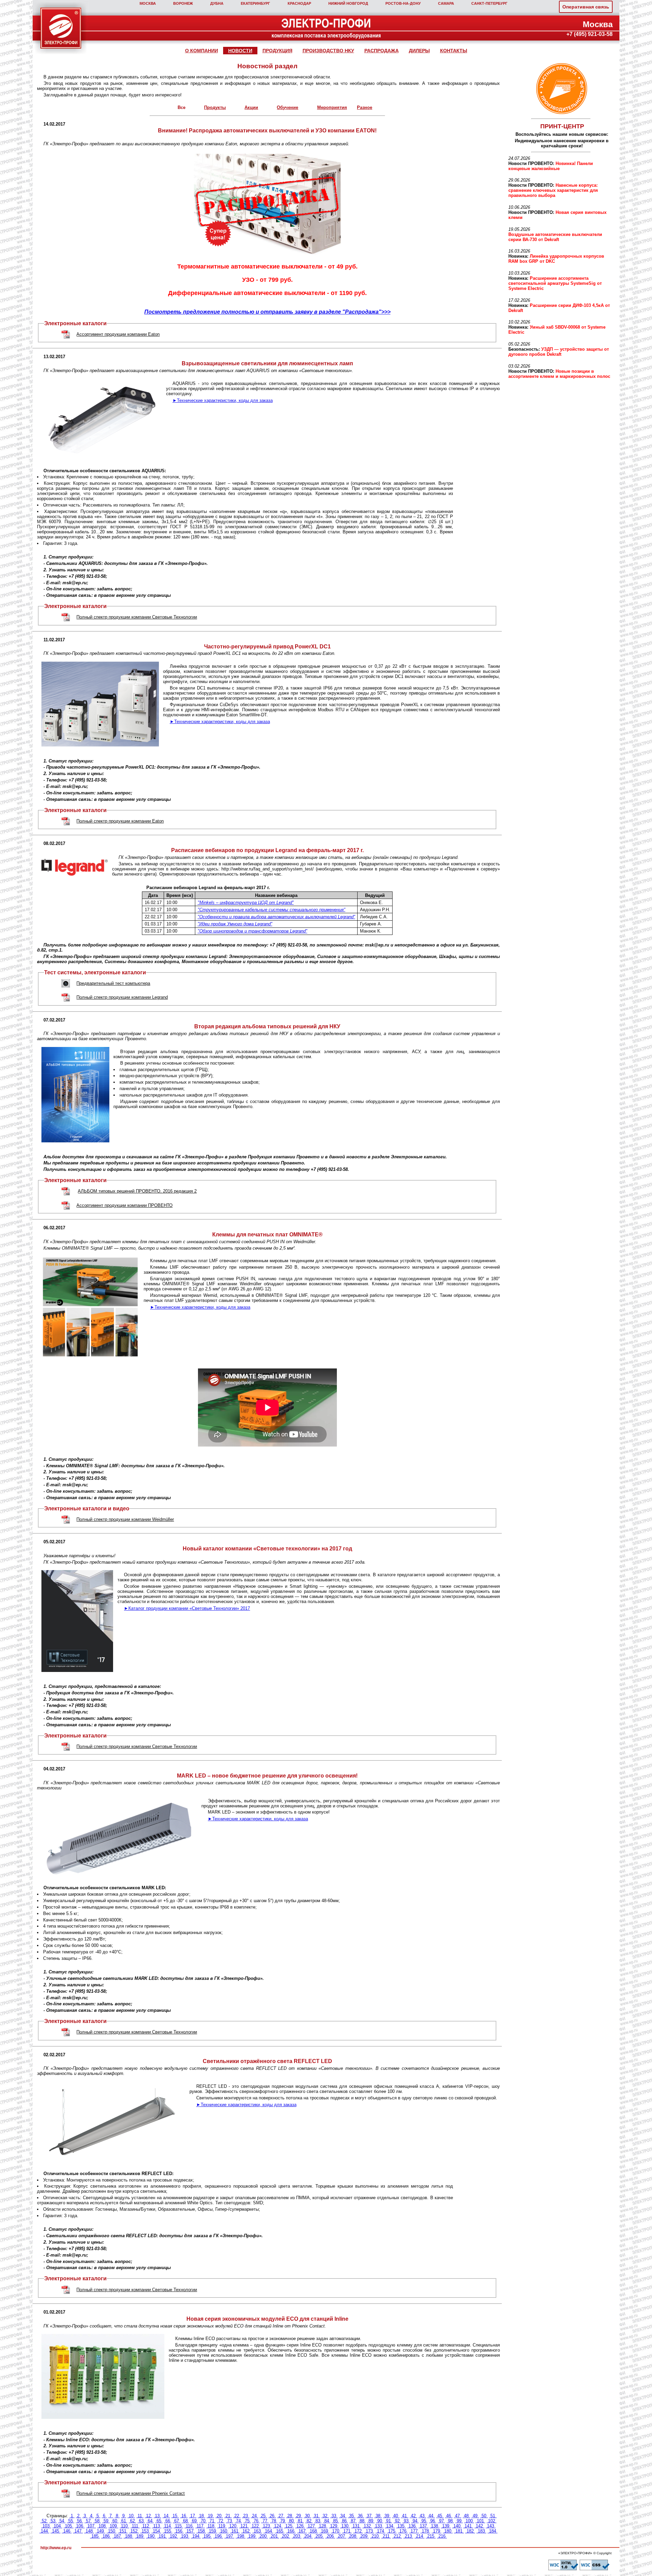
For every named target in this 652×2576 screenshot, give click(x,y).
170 (336, 2531)
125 (289, 2526)
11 (140, 2516)
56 (79, 2521)
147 (78, 2531)
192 (173, 2536)
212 (397, 2536)
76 (256, 2521)
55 (71, 2521)
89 (371, 2521)
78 (274, 2521)
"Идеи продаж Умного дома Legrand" (235, 924)
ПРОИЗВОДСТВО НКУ (328, 51)
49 (475, 2516)
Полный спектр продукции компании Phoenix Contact (131, 2493)
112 (146, 2526)
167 (302, 2531)
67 (177, 2521)
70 (203, 2521)
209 (364, 2536)
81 (300, 2521)
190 (151, 2536)
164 (268, 2531)
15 (175, 2516)
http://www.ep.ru (56, 2548)
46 (449, 2516)
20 (219, 2516)
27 (281, 2516)
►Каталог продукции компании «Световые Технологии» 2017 (187, 1608)
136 (412, 2526)
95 (424, 2521)
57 (88, 2521)
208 (353, 2536)
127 (311, 2526)
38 (378, 2516)
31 (316, 2516)
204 (308, 2536)
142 (479, 2526)
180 (448, 2531)
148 (89, 2531)
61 (124, 2521)
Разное (365, 107)
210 (375, 2536)
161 (235, 2531)
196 (218, 2536)
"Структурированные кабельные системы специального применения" (271, 910)
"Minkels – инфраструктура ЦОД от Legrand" (246, 903)
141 (468, 2526)
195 (207, 2536)
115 (178, 2526)
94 (415, 2521)
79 (283, 2521)
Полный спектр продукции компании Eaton (120, 821)
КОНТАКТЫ (454, 51)
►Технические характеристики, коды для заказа (223, 400)
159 (212, 2531)
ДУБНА (217, 3)
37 (369, 2516)
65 (159, 2521)
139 (446, 2526)
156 (179, 2531)
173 (369, 2531)
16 (184, 2516)
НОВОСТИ (240, 51)
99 (459, 2521)
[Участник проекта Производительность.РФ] (561, 89)
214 (420, 2536)
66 (168, 2521)
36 (360, 2516)
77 (265, 2521)
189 (140, 2536)
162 (246, 2531)
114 (167, 2526)
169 (324, 2531)
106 (80, 2526)
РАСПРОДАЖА (382, 51)
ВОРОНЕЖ (183, 3)
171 (347, 2531)
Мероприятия (332, 107)
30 (307, 2516)
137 (423, 2526)
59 (106, 2521)
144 (44, 2531)
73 (230, 2521)
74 (238, 2521)
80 (291, 2521)
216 (442, 2536)
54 (62, 2521)
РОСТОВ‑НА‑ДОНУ (403, 3)
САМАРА (446, 3)
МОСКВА (148, 3)
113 (157, 2526)
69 (194, 2521)
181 (459, 2531)
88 (362, 2521)
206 (330, 2536)
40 (396, 2516)
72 (221, 2521)
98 (450, 2521)
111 (135, 2526)
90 (380, 2521)
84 (327, 2521)
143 (491, 2526)
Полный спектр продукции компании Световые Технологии (137, 617)
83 (318, 2521)
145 (56, 2531)
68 (185, 2521)
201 (274, 2536)
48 (466, 2516)
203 (297, 2536)
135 (401, 2526)
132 (367, 2526)
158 (201, 2531)
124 (278, 2526)
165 (280, 2531)
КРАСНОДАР (299, 3)
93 (406, 2521)
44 (431, 2516)
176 (403, 2531)
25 (263, 2516)
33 (334, 2516)
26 (272, 2516)
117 (200, 2526)
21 (228, 2516)
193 (185, 2536)
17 (193, 2516)
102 (492, 2521)
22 (237, 2516)
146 (67, 2531)
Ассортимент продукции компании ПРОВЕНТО (124, 1205)
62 (132, 2521)
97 (441, 2521)
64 (150, 2521)
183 (481, 2531)
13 (157, 2516)
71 (212, 2521)
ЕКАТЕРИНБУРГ (255, 3)
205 (319, 2536)
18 (201, 2516)
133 (378, 2526)
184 (493, 2531)
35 (351, 2516)
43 (422, 2516)
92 (397, 2521)
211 (386, 2536)
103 (46, 2526)
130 (345, 2526)
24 (254, 2516)
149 (100, 2531)
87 (353, 2521)
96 (433, 2521)
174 (381, 2531)
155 (168, 2531)
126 (300, 2526)
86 (344, 2521)
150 (112, 2531)
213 (408, 2536)
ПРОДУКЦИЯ (277, 51)
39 (387, 2516)
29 (298, 2516)
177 (414, 2531)
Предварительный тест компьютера (113, 983)
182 (470, 2531)
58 (97, 2521)
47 (457, 2516)
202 (285, 2536)
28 (290, 2516)
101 (480, 2521)
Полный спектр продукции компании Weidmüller (125, 1519)
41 (404, 2516)
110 (124, 2526)
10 (131, 2516)
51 (493, 2516)
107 (91, 2526)
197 (229, 2536)
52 (44, 2521)
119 (222, 2526)
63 (141, 2521)
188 (129, 2536)
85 (336, 2521)
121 (244, 2526)
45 (440, 2516)
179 (437, 2531)
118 (211, 2526)
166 (291, 2531)
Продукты (215, 107)
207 (341, 2536)
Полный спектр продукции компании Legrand (122, 997)
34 (343, 2516)
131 (356, 2526)
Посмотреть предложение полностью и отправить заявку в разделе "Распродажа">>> (267, 312)
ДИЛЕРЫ (419, 51)
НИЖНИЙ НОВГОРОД (348, 3)
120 (233, 2526)
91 (388, 2521)
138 (434, 2526)
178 (425, 2531)
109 (113, 2526)
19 (210, 2516)
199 (252, 2536)
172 (358, 2531)
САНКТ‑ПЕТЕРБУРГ (489, 3)
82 (309, 2521)
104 (57, 2526)
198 (241, 2536)
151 (123, 2531)
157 (190, 2531)
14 (166, 2516)
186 (106, 2536)
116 (189, 2526)
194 (196, 2536)
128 (322, 2526)
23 (246, 2516)
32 (325, 2516)
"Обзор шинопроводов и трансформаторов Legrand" (252, 931)
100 (469, 2521)
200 (263, 2536)
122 (255, 2526)
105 (68, 2526)
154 (156, 2531)
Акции (251, 107)
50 (484, 2516)
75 (247, 2521)
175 (392, 2531)
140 (457, 2526)
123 (266, 2526)
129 (334, 2526)
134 (390, 2526)
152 (134, 2531)
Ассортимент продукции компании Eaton (118, 334)
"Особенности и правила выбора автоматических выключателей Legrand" (276, 917)
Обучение (287, 107)
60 (115, 2521)
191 (162, 2536)
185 (95, 2536)
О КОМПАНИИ (202, 51)
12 (148, 2516)
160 (224, 2531)
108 (102, 2526)
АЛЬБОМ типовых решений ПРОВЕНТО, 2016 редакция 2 (137, 1191)
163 (257, 2531)
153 (145, 2531)
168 (313, 2531)
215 (431, 2536)
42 (413, 2516)
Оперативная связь (586, 7)
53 (53, 2521)
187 (117, 2536)
